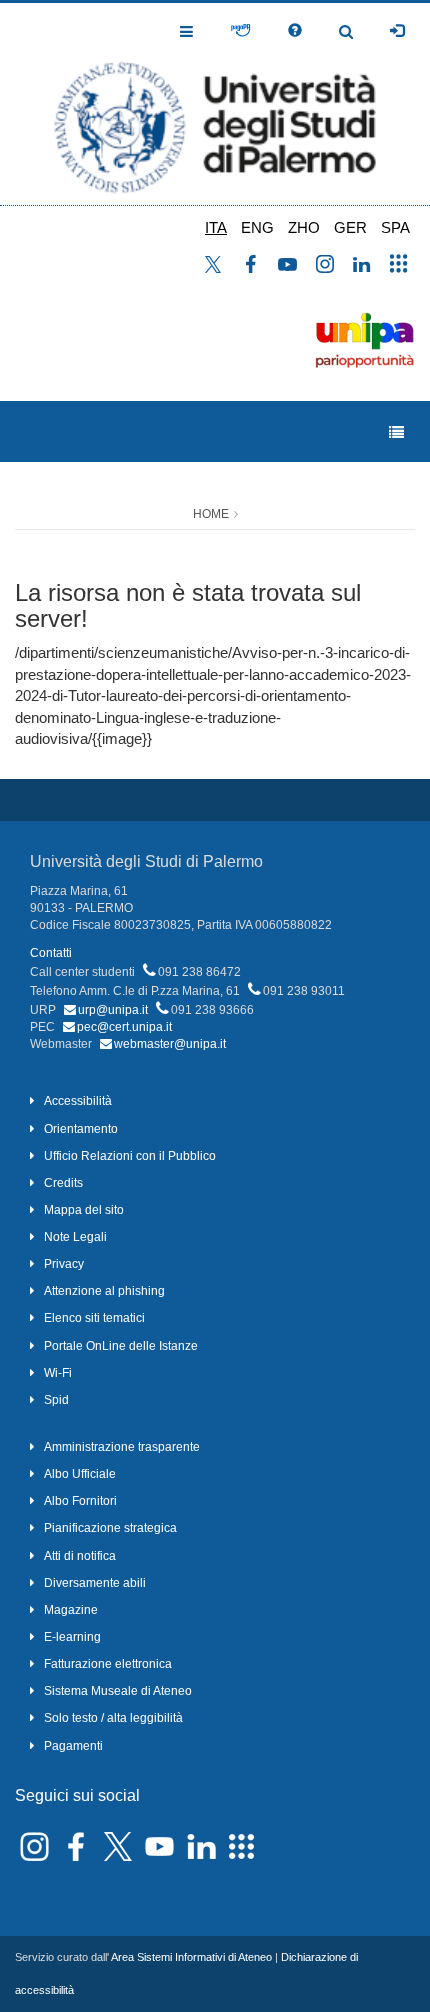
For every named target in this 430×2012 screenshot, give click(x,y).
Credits (63, 1183)
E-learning (72, 1637)
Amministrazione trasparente (122, 1447)
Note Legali (75, 1237)
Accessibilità (78, 1101)
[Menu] (396, 432)
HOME (211, 514)
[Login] (397, 31)
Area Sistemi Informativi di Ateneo (191, 1957)
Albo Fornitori (80, 1501)
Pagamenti (73, 1746)
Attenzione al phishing (104, 1291)
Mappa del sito (84, 1210)
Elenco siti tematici (94, 1318)
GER (350, 227)
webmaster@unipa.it (170, 1044)
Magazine (71, 1610)
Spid (56, 1400)
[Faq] (295, 31)
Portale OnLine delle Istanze (121, 1346)
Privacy (64, 1264)
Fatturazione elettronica (108, 1664)
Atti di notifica (80, 1556)
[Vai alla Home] (215, 104)
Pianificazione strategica (110, 1528)
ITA (216, 227)
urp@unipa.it (113, 1010)
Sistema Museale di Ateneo (118, 1691)
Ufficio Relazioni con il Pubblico (130, 1156)
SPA (395, 227)
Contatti (51, 953)
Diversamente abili (95, 1583)
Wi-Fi (58, 1373)
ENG (257, 227)
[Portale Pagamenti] (240, 31)
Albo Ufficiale (80, 1474)
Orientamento (81, 1129)
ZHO (304, 227)
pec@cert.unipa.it (124, 1027)
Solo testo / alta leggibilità (113, 1718)
